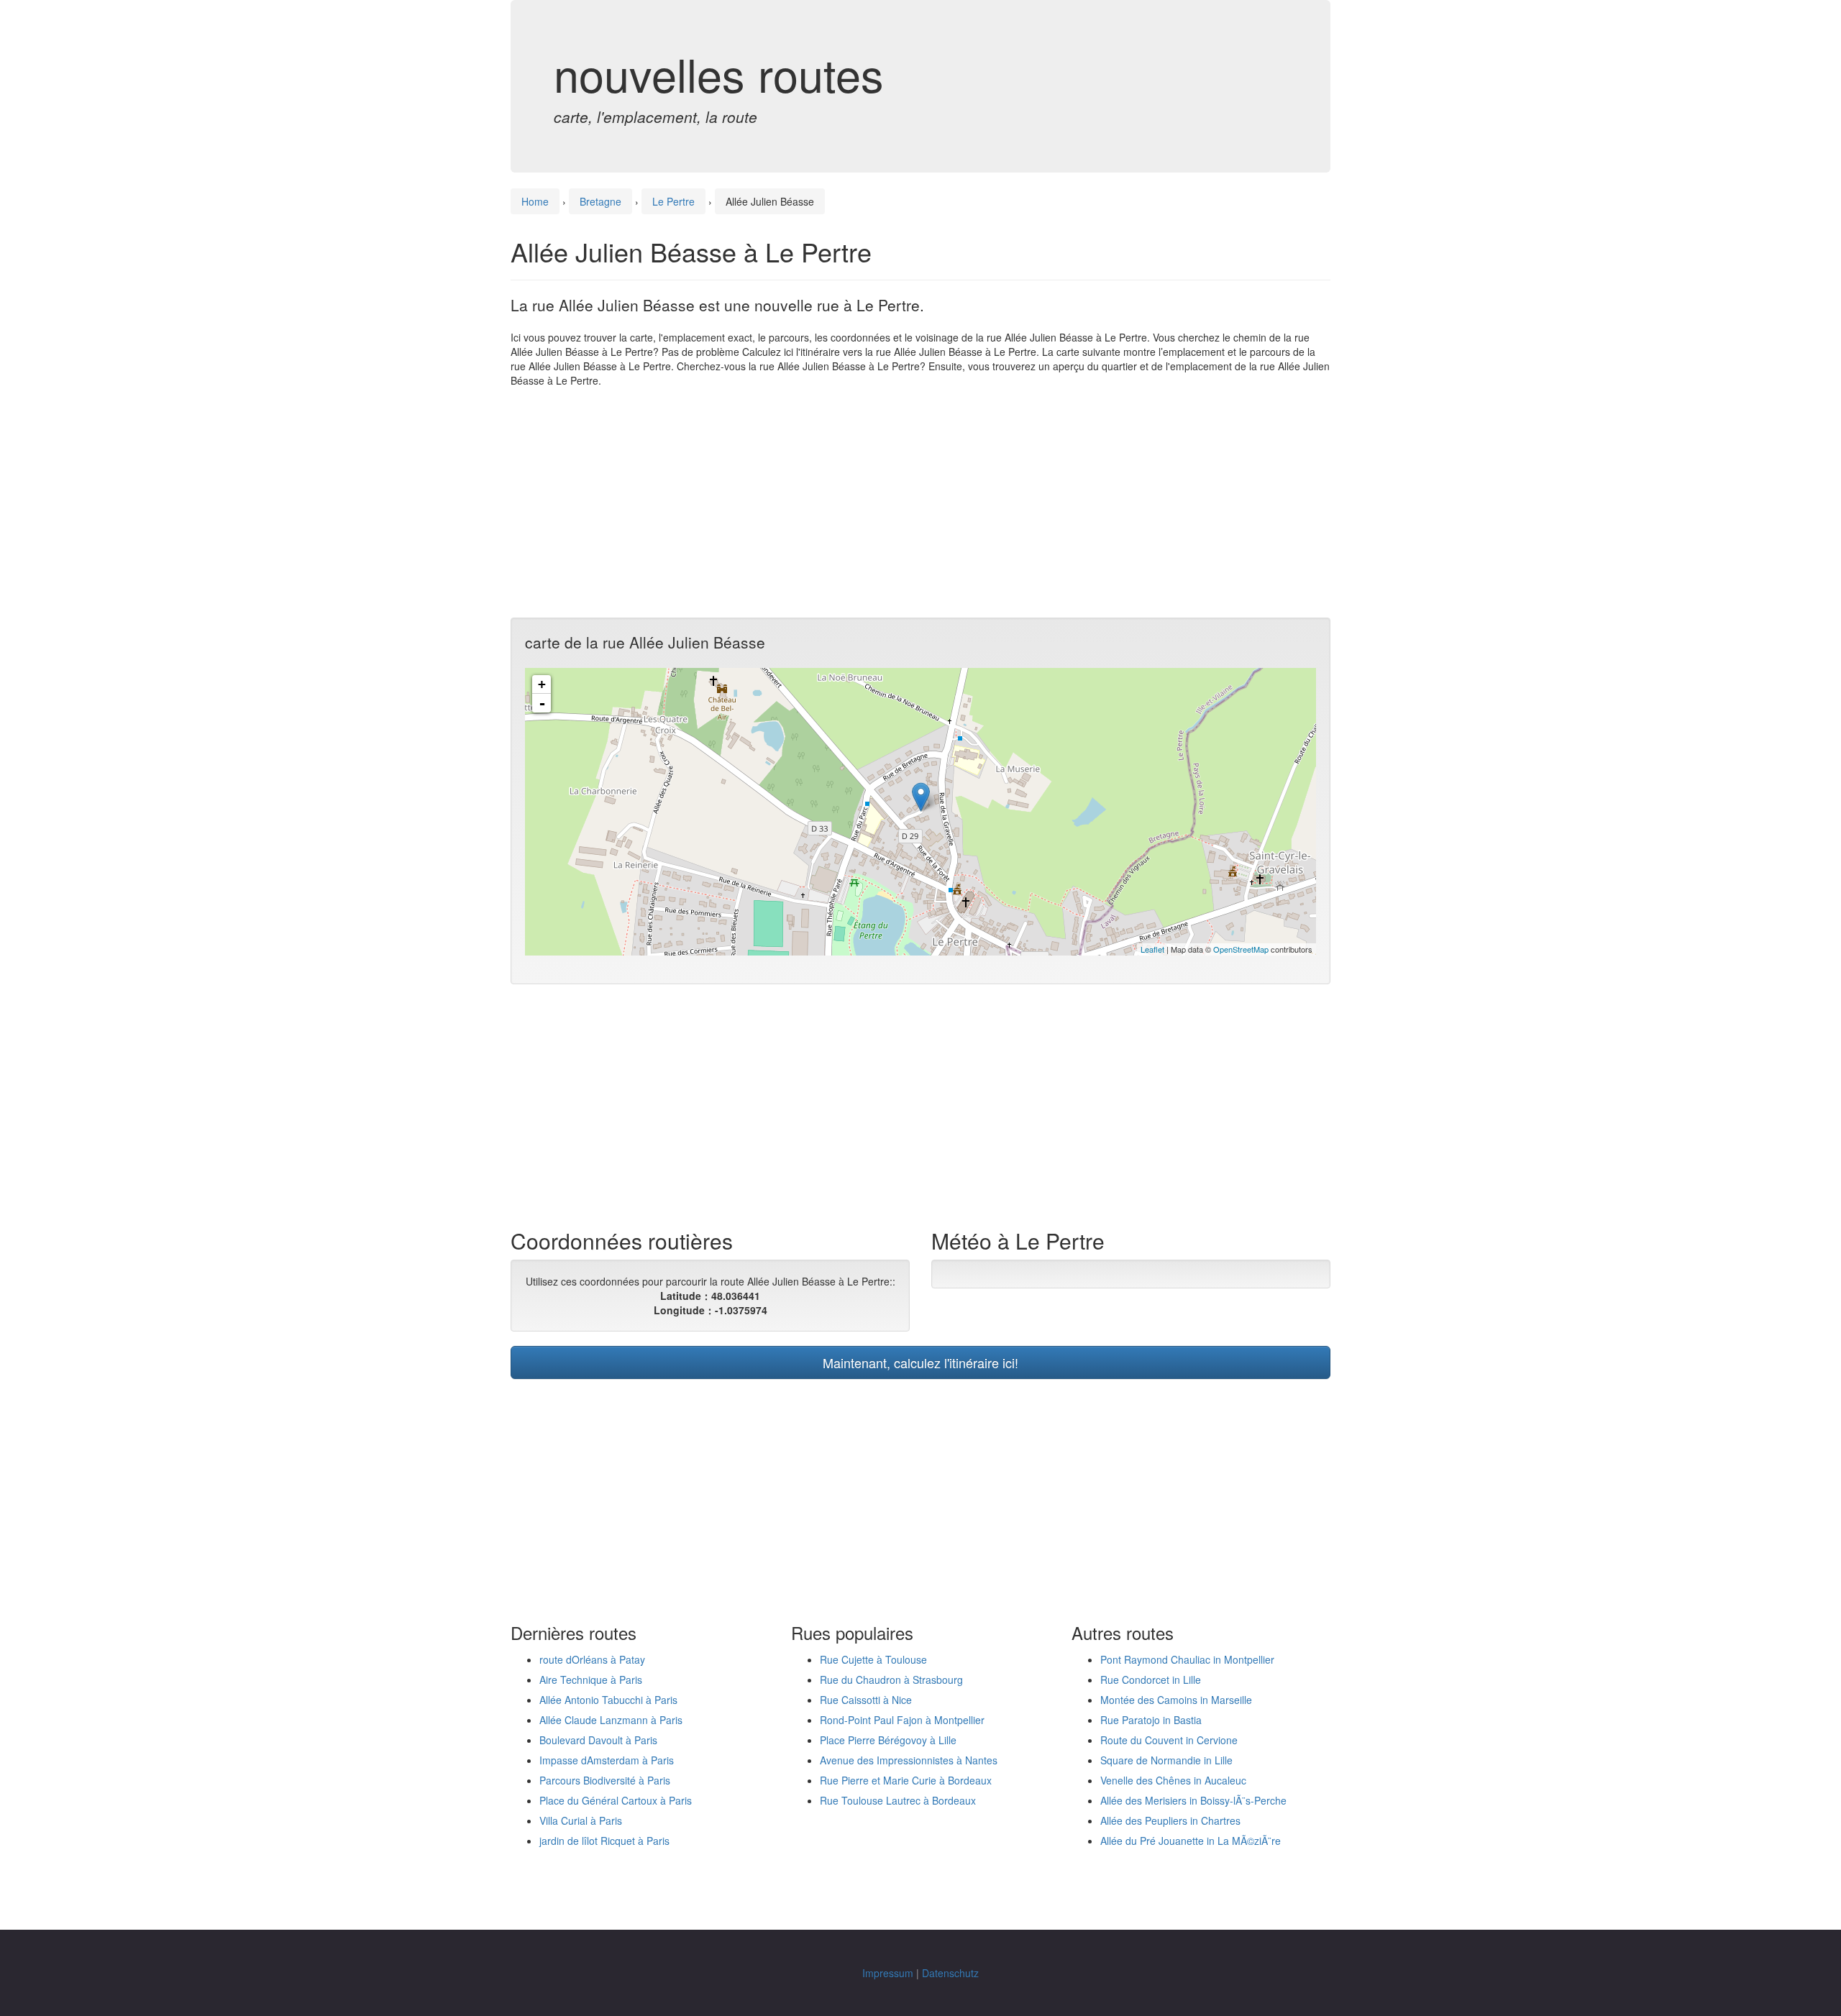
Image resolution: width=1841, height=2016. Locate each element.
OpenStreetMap (1241, 949)
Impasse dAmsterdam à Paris (607, 1760)
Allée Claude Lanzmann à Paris (611, 1720)
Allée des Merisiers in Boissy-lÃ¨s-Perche (1193, 1800)
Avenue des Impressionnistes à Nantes (909, 1760)
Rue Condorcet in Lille (1151, 1680)
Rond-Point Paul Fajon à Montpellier (902, 1720)
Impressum (888, 1973)
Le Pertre (673, 201)
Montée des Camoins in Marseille (1176, 1700)
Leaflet (1152, 949)
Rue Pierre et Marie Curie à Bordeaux (906, 1780)
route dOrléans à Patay (592, 1659)
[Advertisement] (920, 503)
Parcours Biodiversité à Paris (605, 1780)
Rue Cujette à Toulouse (873, 1659)
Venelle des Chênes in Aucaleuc (1173, 1780)
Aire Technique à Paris (591, 1680)
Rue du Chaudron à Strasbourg (891, 1680)
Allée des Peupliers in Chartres (1170, 1820)
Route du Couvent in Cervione (1169, 1740)
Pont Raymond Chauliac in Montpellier (1187, 1659)
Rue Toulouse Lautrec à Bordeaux (898, 1800)
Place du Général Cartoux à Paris (616, 1800)
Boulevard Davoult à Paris (598, 1740)
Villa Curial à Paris (581, 1820)
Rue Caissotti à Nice (866, 1700)
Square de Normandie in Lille (1166, 1760)
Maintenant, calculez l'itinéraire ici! (920, 1362)
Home (535, 201)
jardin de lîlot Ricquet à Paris (604, 1841)
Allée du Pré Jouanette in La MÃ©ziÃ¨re (1191, 1841)
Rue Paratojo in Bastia (1151, 1720)
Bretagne (600, 201)
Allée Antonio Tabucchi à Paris (608, 1700)
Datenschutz (950, 1973)
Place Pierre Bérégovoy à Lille (888, 1740)
